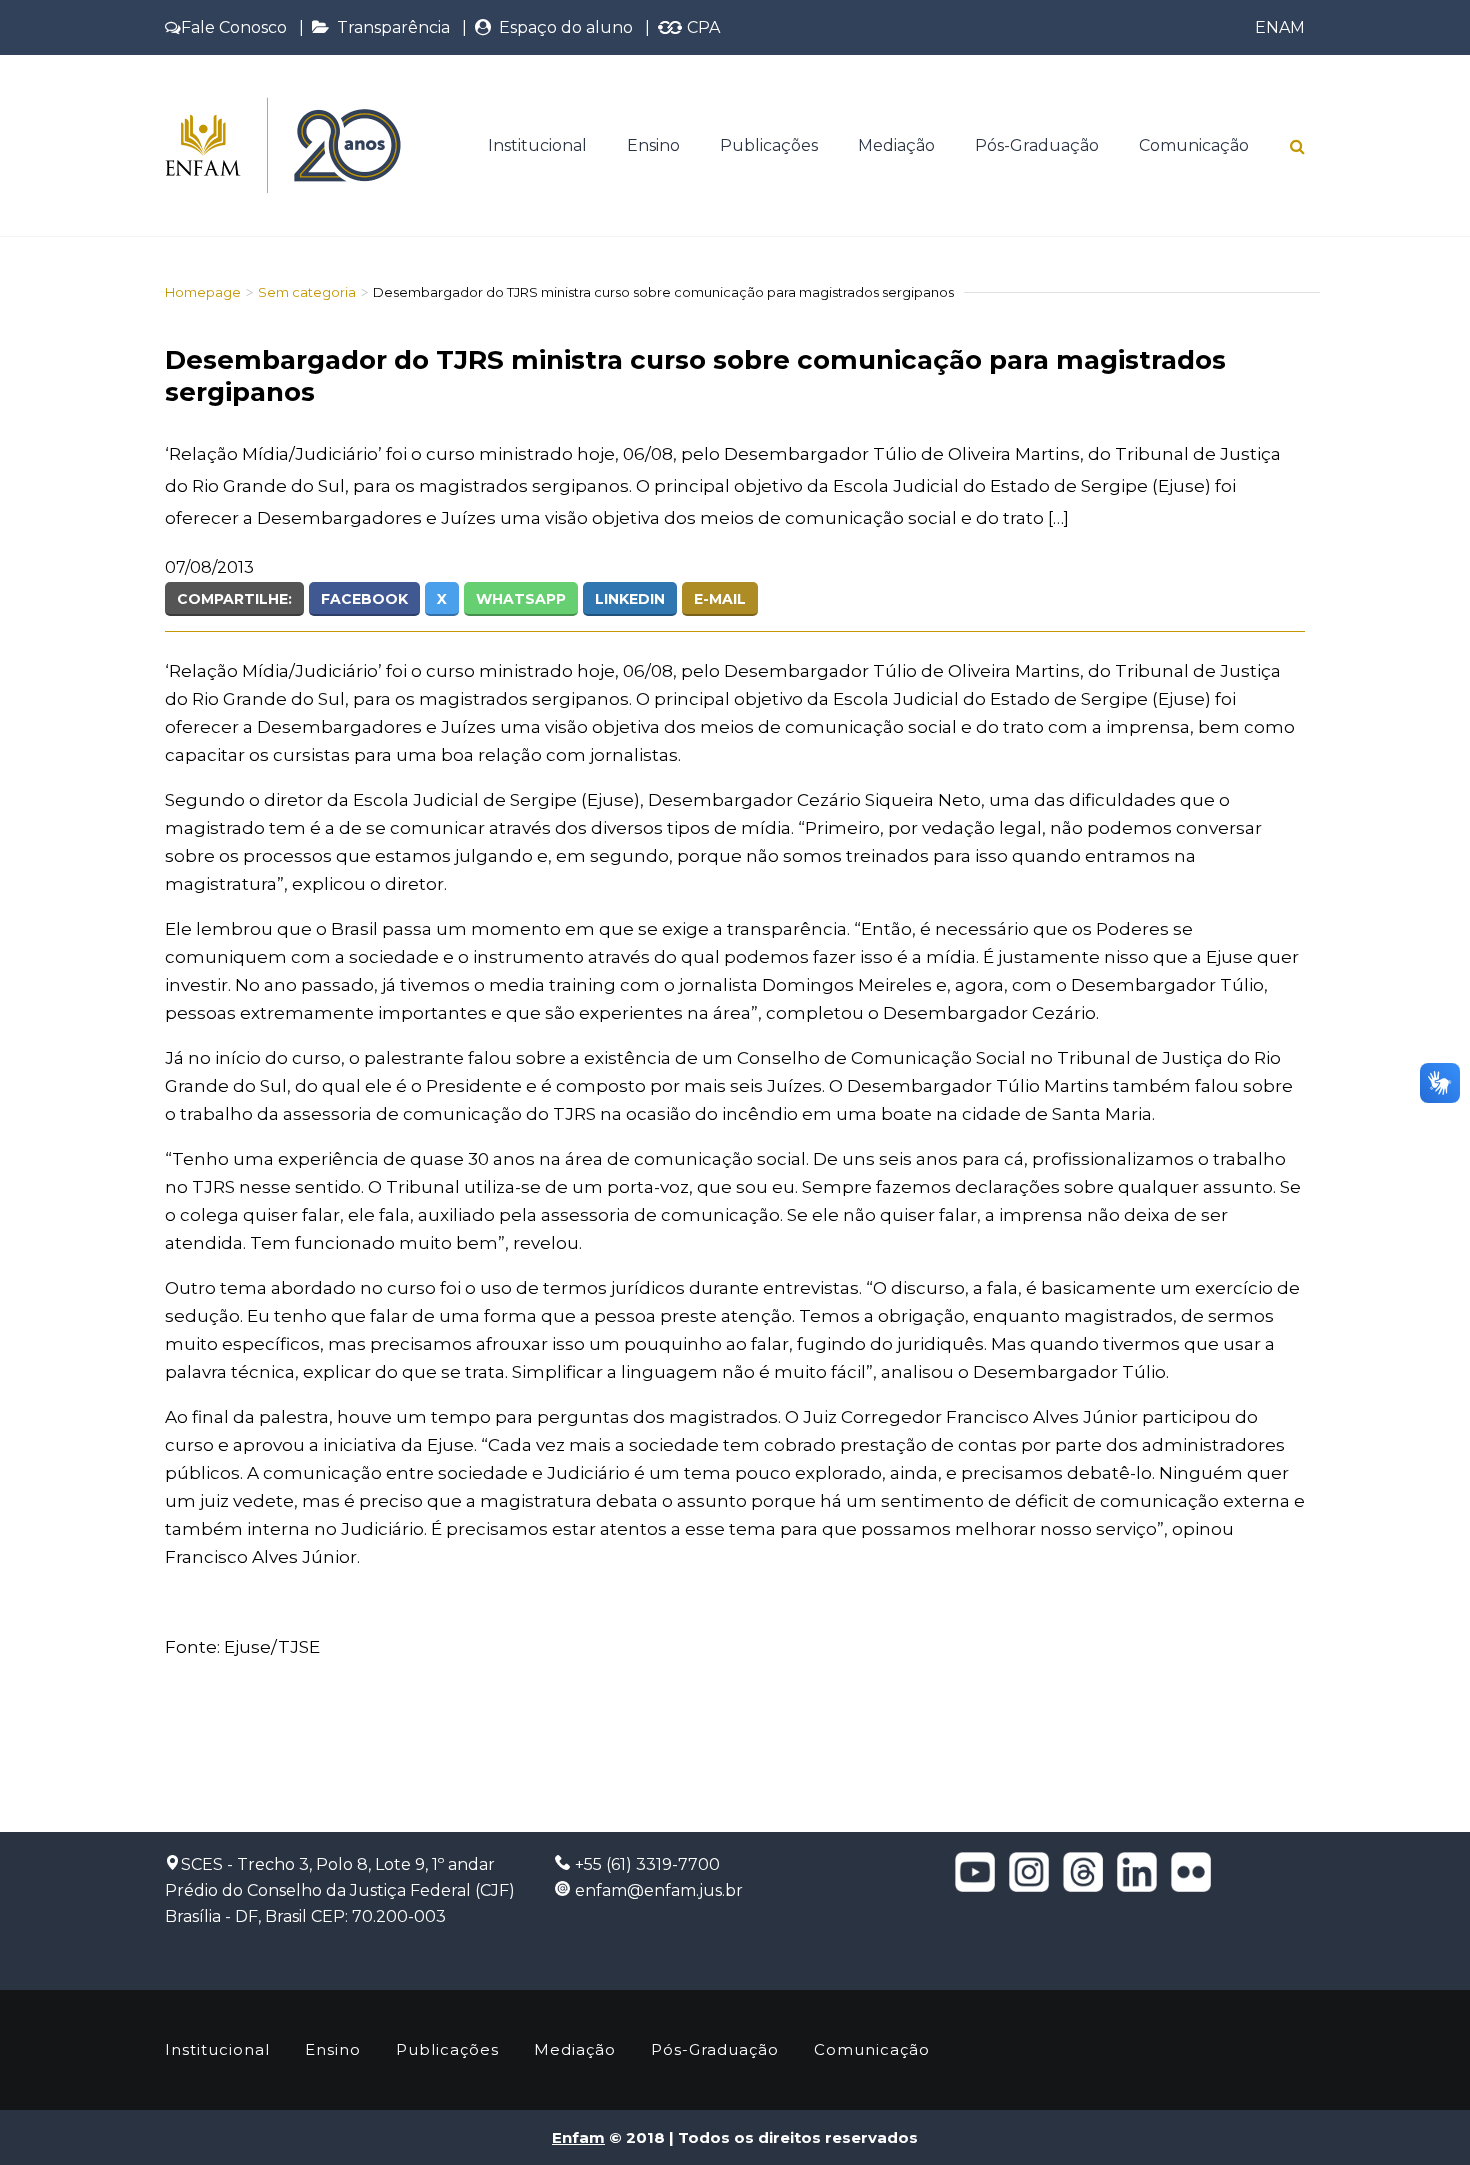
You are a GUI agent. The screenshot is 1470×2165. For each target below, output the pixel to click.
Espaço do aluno (562, 27)
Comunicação (1194, 145)
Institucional (537, 145)
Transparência (389, 27)
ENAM (1280, 27)
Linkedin (630, 599)
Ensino (653, 145)
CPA (701, 27)
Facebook (364, 599)
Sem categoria (307, 292)
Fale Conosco (234, 27)
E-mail (720, 599)
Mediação (896, 145)
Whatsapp (521, 599)
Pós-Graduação (1037, 145)
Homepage (203, 292)
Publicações (769, 145)
